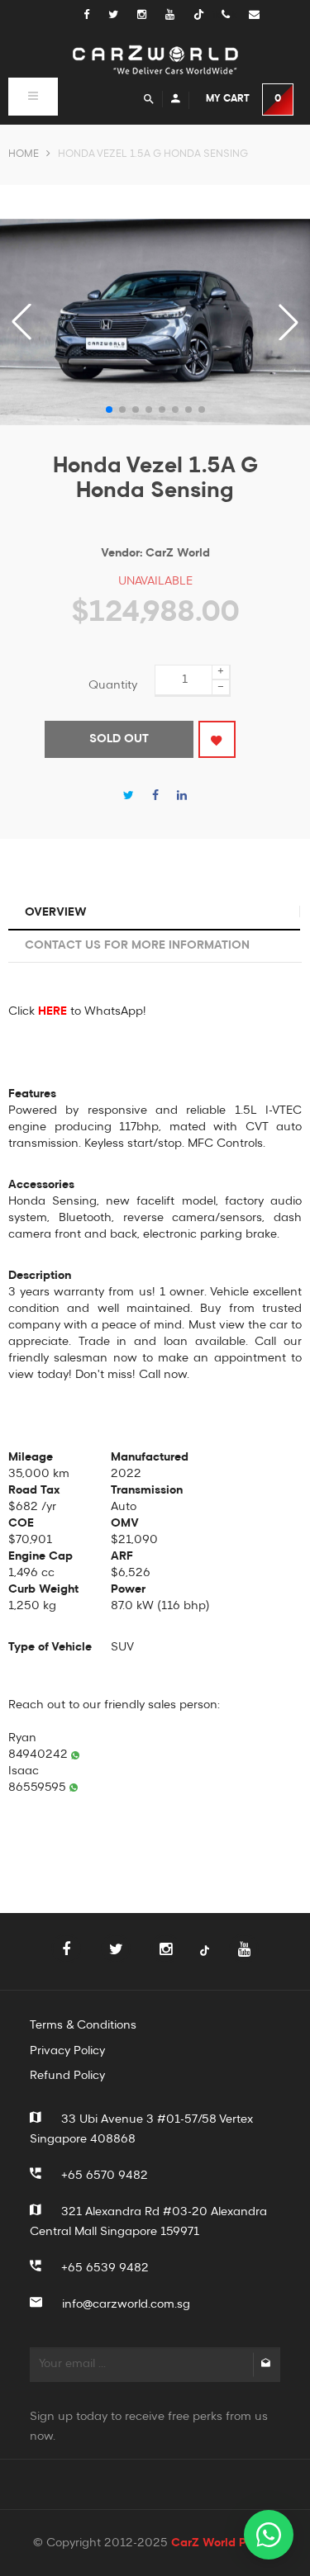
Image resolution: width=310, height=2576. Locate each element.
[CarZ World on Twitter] (123, 15)
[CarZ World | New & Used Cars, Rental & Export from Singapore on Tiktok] (205, 1960)
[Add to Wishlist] (217, 739)
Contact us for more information (137, 945)
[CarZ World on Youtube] (179, 15)
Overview (56, 912)
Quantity (113, 685)
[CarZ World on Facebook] (95, 15)
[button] (289, 322)
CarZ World (178, 553)
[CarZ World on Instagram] (151, 15)
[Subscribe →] (265, 2365)
